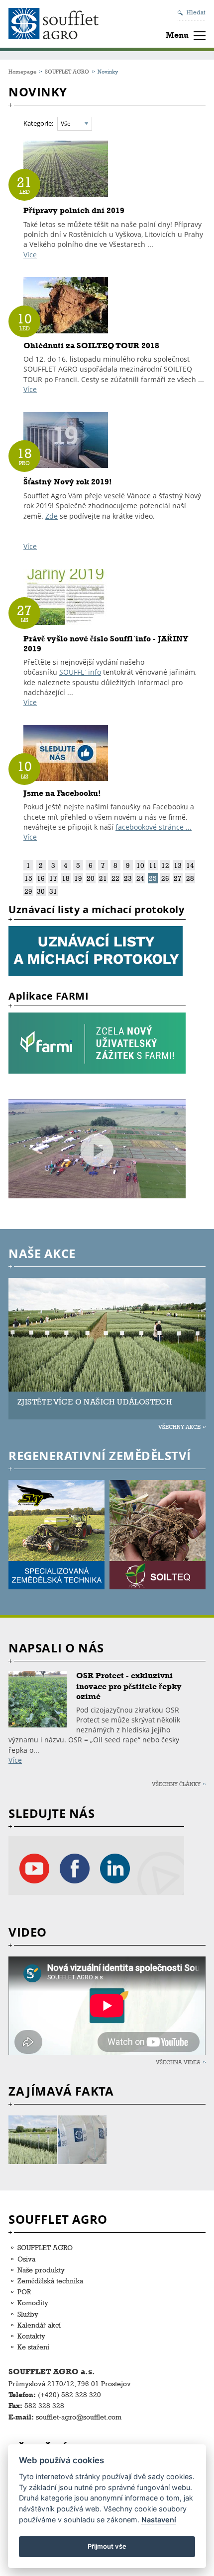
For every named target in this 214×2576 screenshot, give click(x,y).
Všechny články (176, 1784)
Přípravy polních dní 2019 (74, 210)
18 (66, 878)
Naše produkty (41, 2270)
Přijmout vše (107, 2546)
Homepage (22, 71)
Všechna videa (178, 2062)
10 (140, 865)
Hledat (196, 12)
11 (153, 865)
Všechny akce (179, 1427)
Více (30, 255)
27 (178, 878)
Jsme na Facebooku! (62, 793)
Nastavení (159, 2520)
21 (103, 878)
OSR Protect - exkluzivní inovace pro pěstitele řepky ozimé (129, 1686)
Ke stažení (33, 2347)
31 (53, 891)
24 (140, 878)
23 (128, 878)
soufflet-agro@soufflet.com (79, 2417)
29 (28, 891)
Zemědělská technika (50, 2281)
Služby (28, 2314)
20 (91, 878)
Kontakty (31, 2336)
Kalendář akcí (39, 2325)
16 (41, 878)
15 (28, 878)
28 (190, 878)
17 (53, 878)
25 (153, 878)
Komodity (33, 2303)
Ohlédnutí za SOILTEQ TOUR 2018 (91, 346)
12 (165, 865)
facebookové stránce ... (154, 827)
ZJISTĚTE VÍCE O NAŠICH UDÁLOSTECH (95, 1402)
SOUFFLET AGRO (67, 71)
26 (165, 878)
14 (190, 865)
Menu (177, 35)
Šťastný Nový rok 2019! (68, 482)
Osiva (26, 2259)
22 (115, 878)
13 (178, 865)
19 (78, 878)
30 (41, 891)
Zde (52, 516)
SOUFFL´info (80, 672)
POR (24, 2292)
